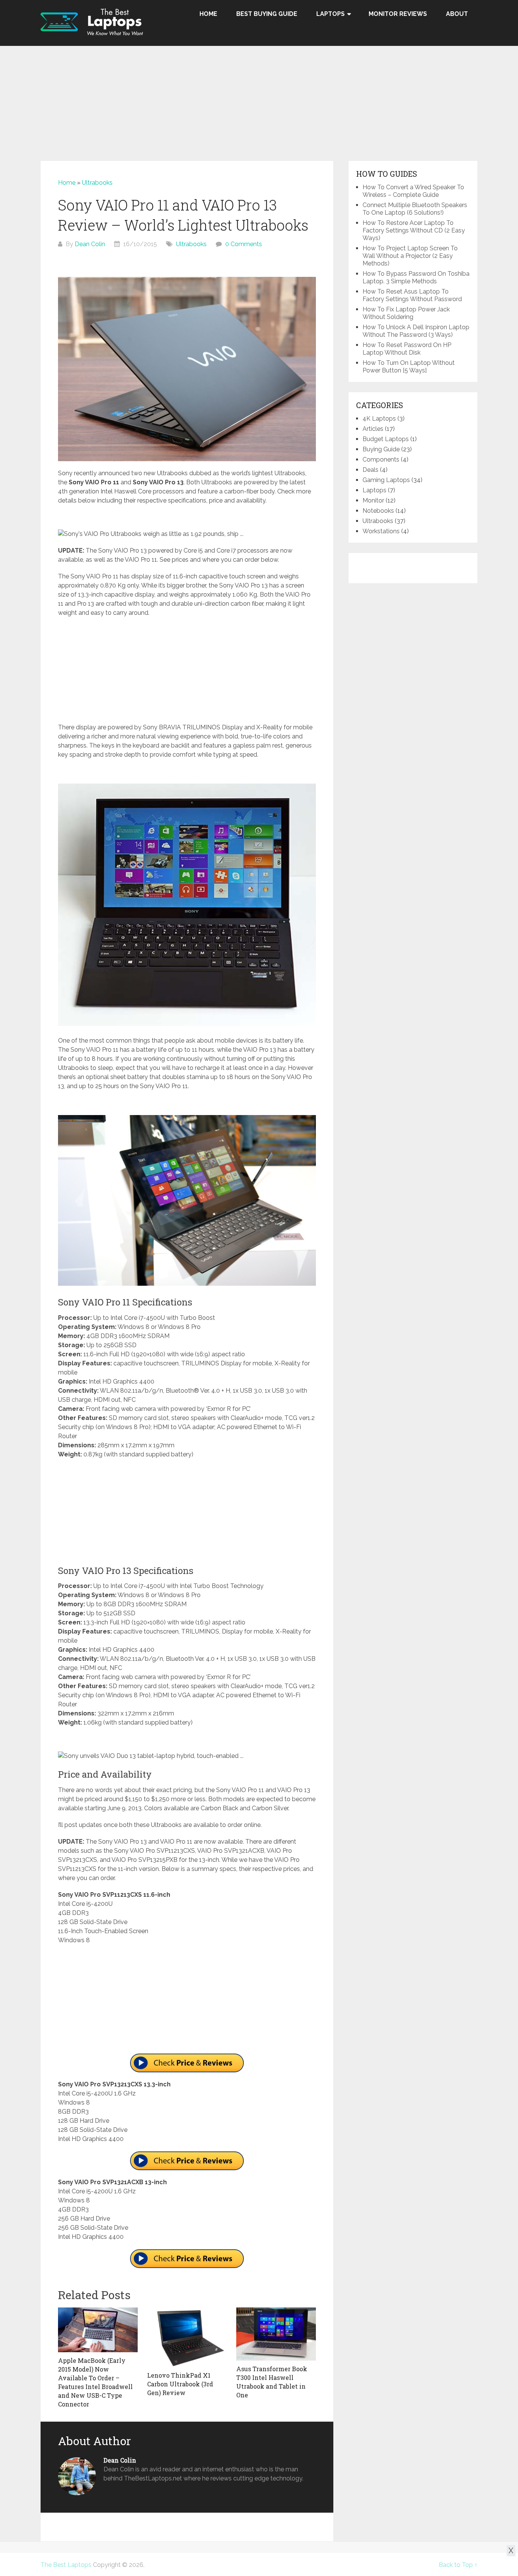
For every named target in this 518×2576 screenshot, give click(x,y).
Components (381, 459)
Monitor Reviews (398, 14)
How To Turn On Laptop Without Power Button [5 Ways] (409, 367)
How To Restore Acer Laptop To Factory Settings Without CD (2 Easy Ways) (414, 230)
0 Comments (244, 244)
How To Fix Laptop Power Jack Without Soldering (406, 313)
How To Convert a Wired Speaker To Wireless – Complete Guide (413, 191)
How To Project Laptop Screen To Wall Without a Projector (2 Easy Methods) (410, 256)
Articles (373, 429)
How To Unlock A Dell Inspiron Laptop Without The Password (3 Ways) (416, 331)
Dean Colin (90, 244)
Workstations (381, 531)
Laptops (330, 14)
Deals (370, 470)
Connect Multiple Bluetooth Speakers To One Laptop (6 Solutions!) (415, 209)
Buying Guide (381, 449)
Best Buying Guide (267, 14)
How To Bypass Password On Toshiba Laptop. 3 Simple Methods (416, 277)
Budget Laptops (386, 439)
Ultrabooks (97, 183)
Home (208, 14)
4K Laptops (379, 419)
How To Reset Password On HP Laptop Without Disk (407, 349)
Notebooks (378, 511)
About (457, 14)
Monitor (373, 500)
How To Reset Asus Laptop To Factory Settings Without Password (412, 295)
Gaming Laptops (386, 480)
